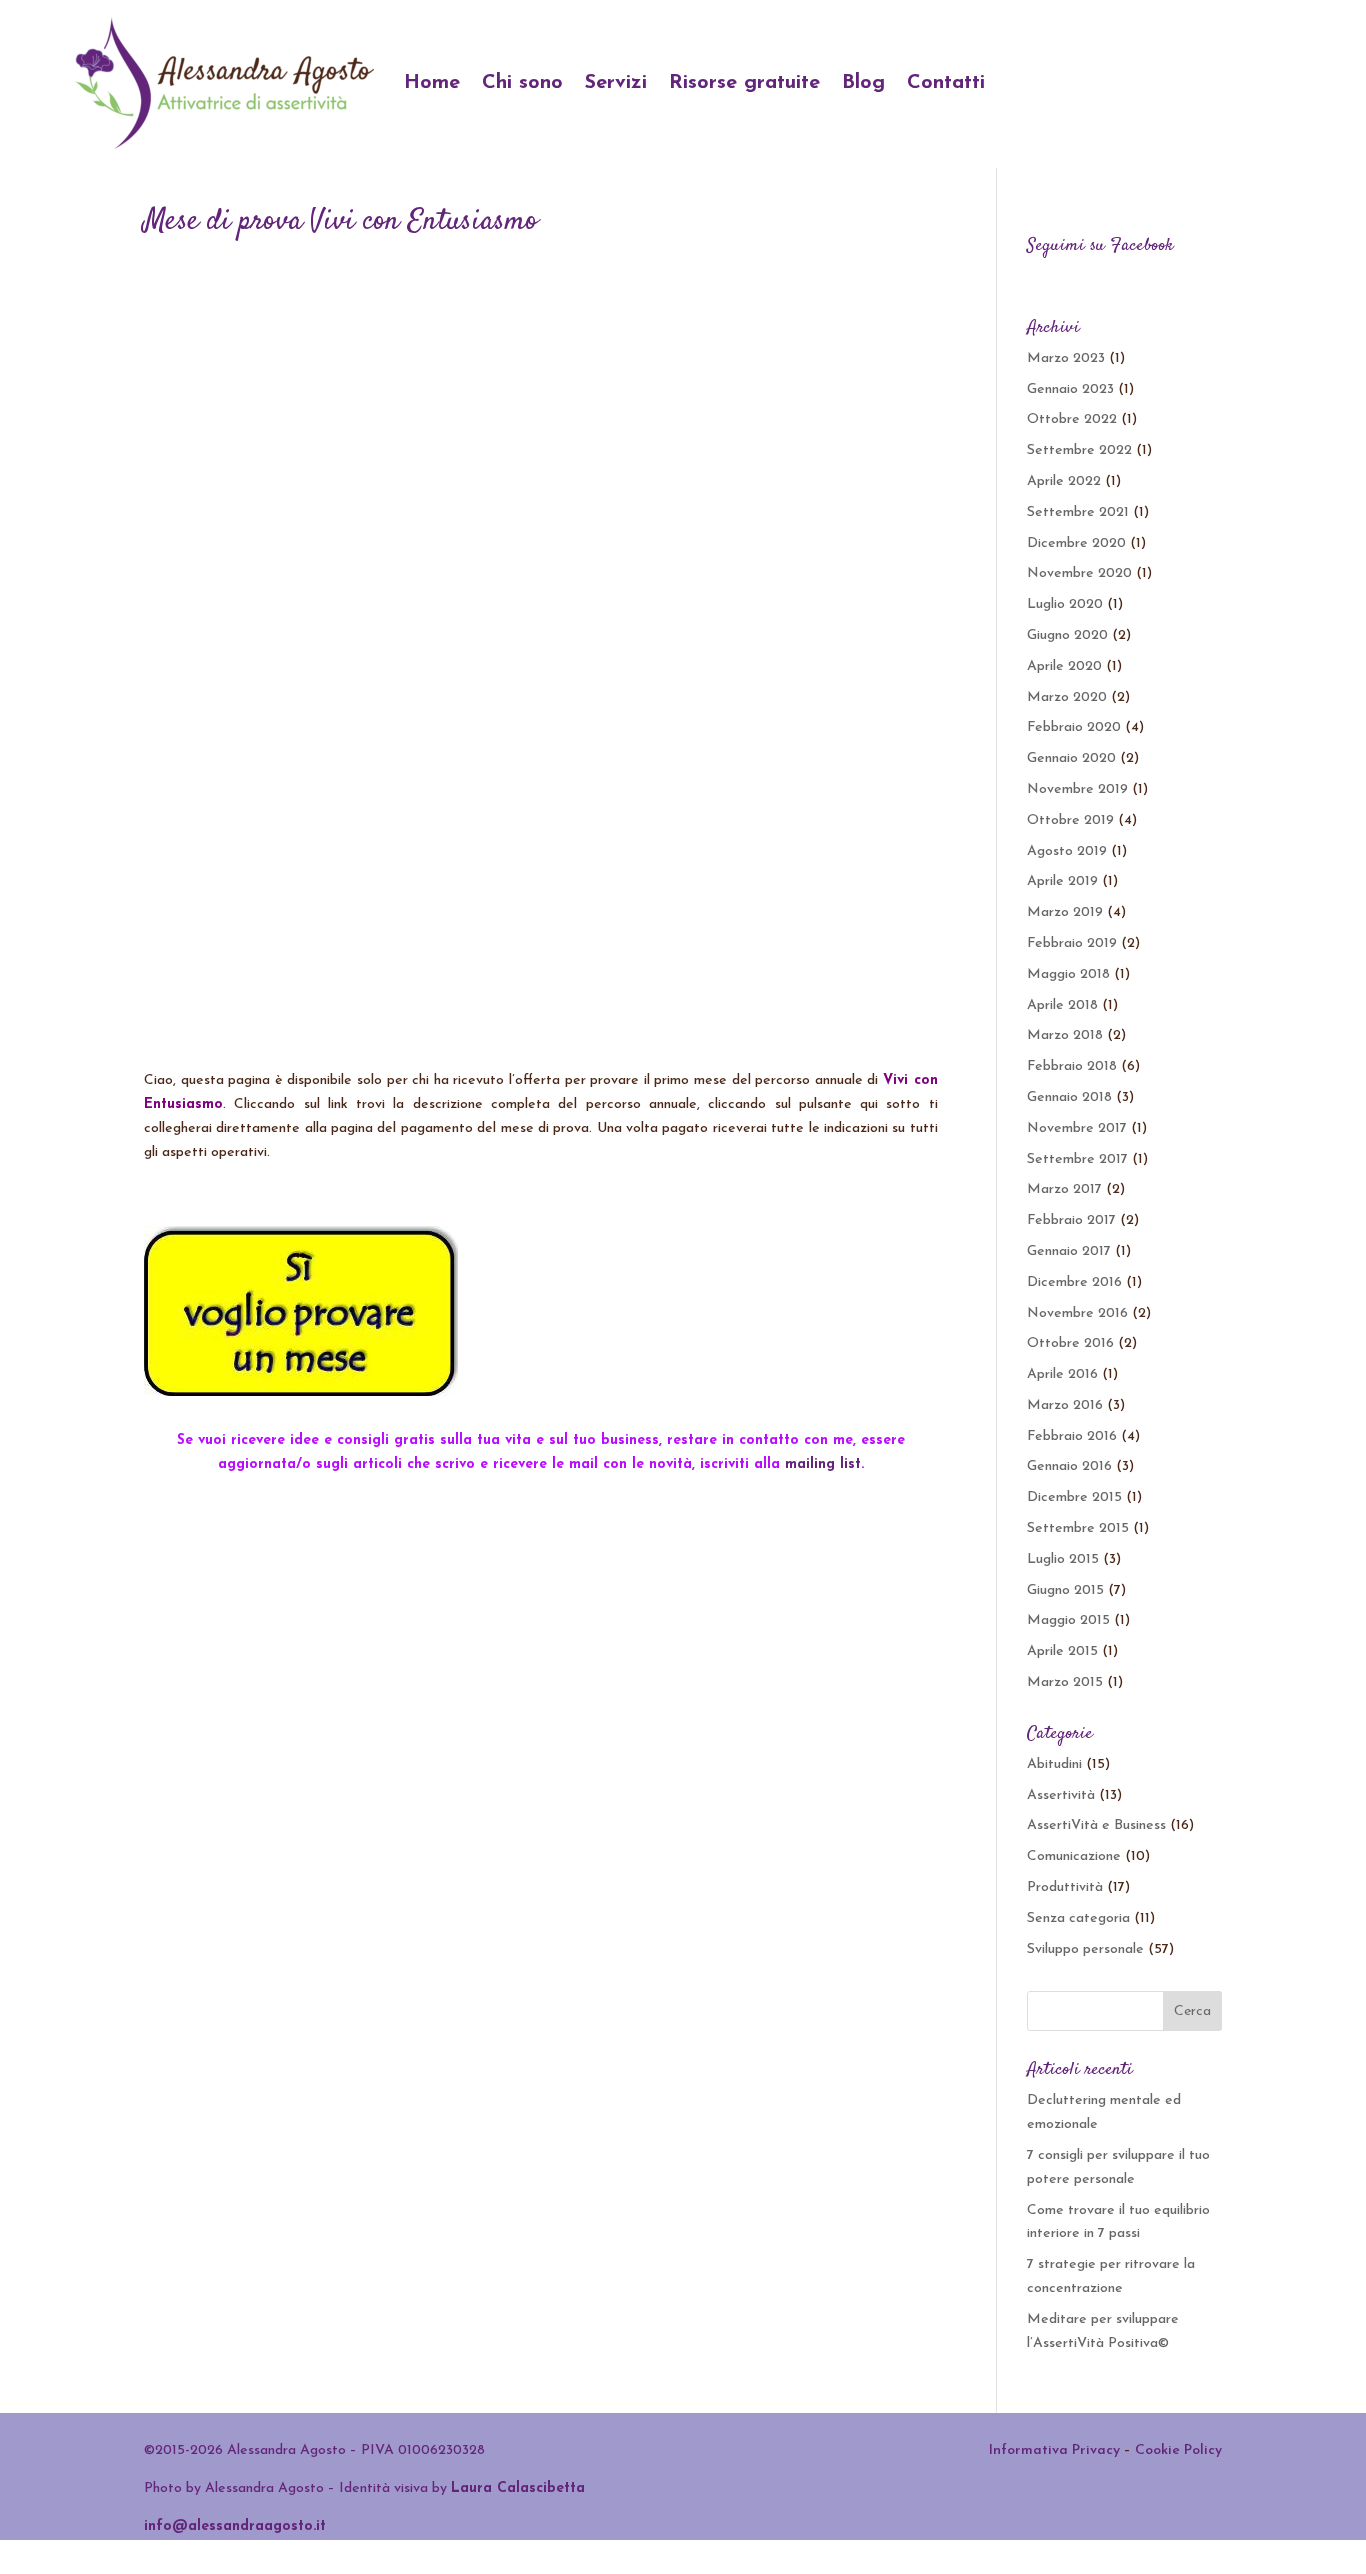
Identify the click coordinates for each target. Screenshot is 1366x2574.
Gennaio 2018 (1069, 1097)
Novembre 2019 (1077, 789)
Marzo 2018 (1065, 1035)
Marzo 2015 (1065, 1682)
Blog (863, 83)
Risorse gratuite (744, 83)
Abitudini (1054, 1764)
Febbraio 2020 (1074, 727)
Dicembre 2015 (1074, 1497)
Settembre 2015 (1078, 1528)
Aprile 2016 (1062, 1374)
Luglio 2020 (1065, 604)
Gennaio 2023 (1070, 389)
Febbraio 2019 (1072, 943)
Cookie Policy (1178, 2450)
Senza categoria (1078, 1918)
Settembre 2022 (1079, 450)
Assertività (1061, 1795)
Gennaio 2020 (1071, 758)
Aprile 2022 (1064, 481)
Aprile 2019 (1062, 881)
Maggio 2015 (1068, 1620)
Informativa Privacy (1054, 2450)
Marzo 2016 (1065, 1405)
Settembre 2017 (1077, 1159)
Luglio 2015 (1063, 1559)
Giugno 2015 (1065, 1590)
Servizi (616, 83)
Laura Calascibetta (518, 2488)
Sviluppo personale (1085, 1949)
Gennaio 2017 (1069, 1251)
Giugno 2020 (1067, 635)
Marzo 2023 (1066, 358)
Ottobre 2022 (1072, 419)
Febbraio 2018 (1072, 1066)
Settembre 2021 (1078, 512)
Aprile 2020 (1064, 666)
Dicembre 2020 (1076, 543)
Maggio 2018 (1068, 974)
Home (432, 83)
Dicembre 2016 (1074, 1282)
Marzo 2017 (1064, 1189)
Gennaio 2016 (1069, 1466)
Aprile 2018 (1062, 1005)
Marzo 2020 (1067, 697)
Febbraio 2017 (1071, 1220)
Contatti (946, 83)
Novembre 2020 (1079, 573)
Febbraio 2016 (1072, 1436)
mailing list (823, 1464)
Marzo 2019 (1065, 912)
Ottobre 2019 (1070, 820)
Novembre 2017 (1077, 1128)
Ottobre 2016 (1070, 1343)
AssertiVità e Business (1096, 1825)
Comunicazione (1074, 1856)
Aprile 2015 (1062, 1651)
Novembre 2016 (1077, 1313)
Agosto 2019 (1067, 851)
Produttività (1065, 1887)
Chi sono (522, 83)
